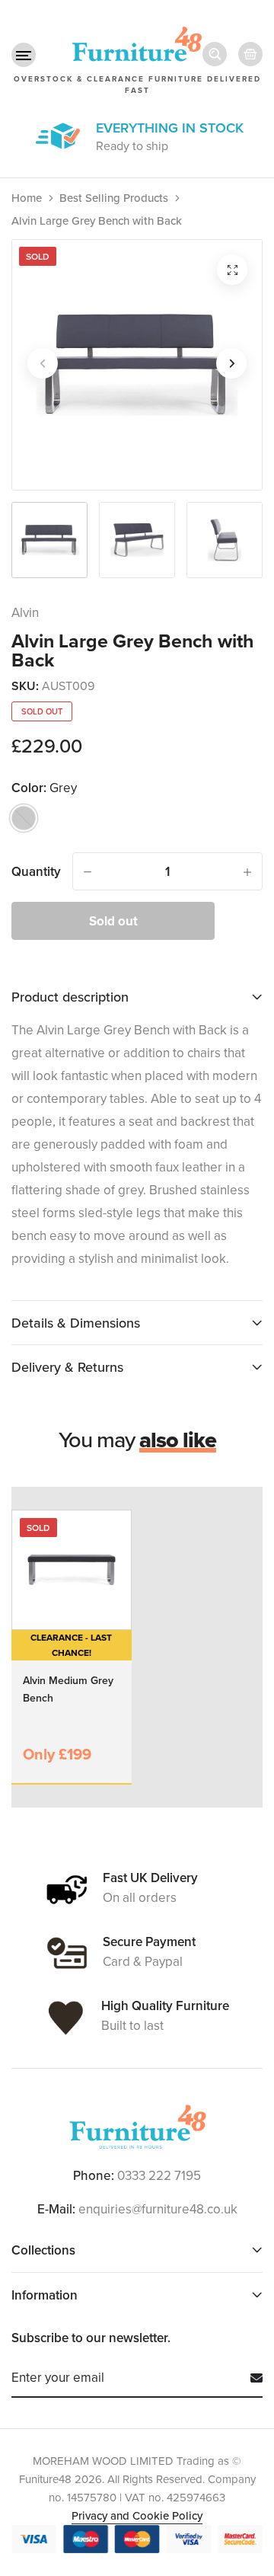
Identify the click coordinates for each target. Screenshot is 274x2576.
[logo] (137, 2127)
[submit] (251, 2378)
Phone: (94, 2175)
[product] (232, 270)
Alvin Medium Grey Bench (68, 1689)
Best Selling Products (114, 198)
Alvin (25, 612)
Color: (44, 788)
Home (27, 198)
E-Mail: (56, 2209)
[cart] (250, 54)
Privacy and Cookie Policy (137, 2515)
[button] (24, 55)
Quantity (36, 871)
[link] (72, 1570)
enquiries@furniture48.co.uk (158, 2209)
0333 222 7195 (159, 2175)
